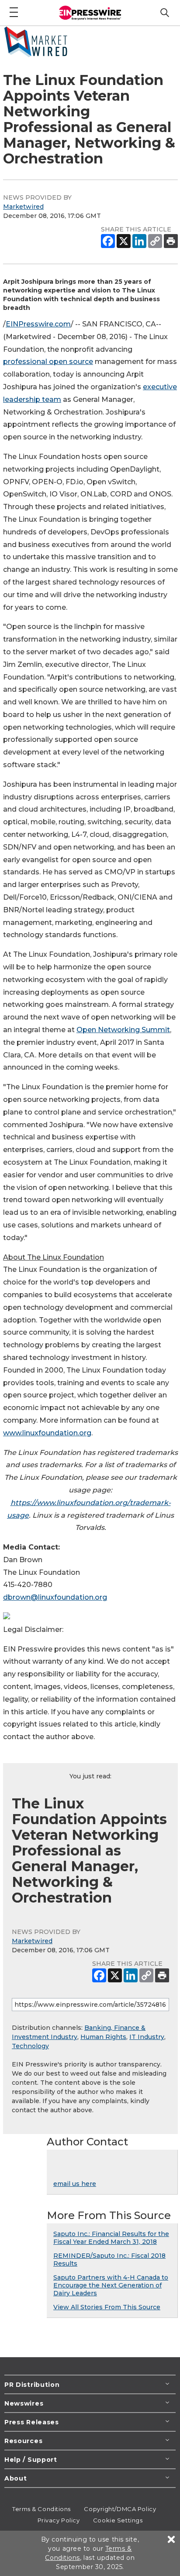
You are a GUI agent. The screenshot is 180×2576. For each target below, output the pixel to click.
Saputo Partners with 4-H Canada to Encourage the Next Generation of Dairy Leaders (111, 2285)
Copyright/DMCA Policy (120, 2509)
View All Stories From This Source (107, 2307)
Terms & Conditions (42, 2509)
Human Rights (103, 2037)
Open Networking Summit (123, 1030)
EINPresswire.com (38, 324)
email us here (75, 2184)
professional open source (48, 362)
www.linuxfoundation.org (47, 1433)
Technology (30, 2046)
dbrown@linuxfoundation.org (55, 1597)
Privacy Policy (59, 2520)
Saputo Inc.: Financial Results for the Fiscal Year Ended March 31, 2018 (111, 2238)
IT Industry (147, 2037)
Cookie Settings (118, 2520)
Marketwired (23, 207)
